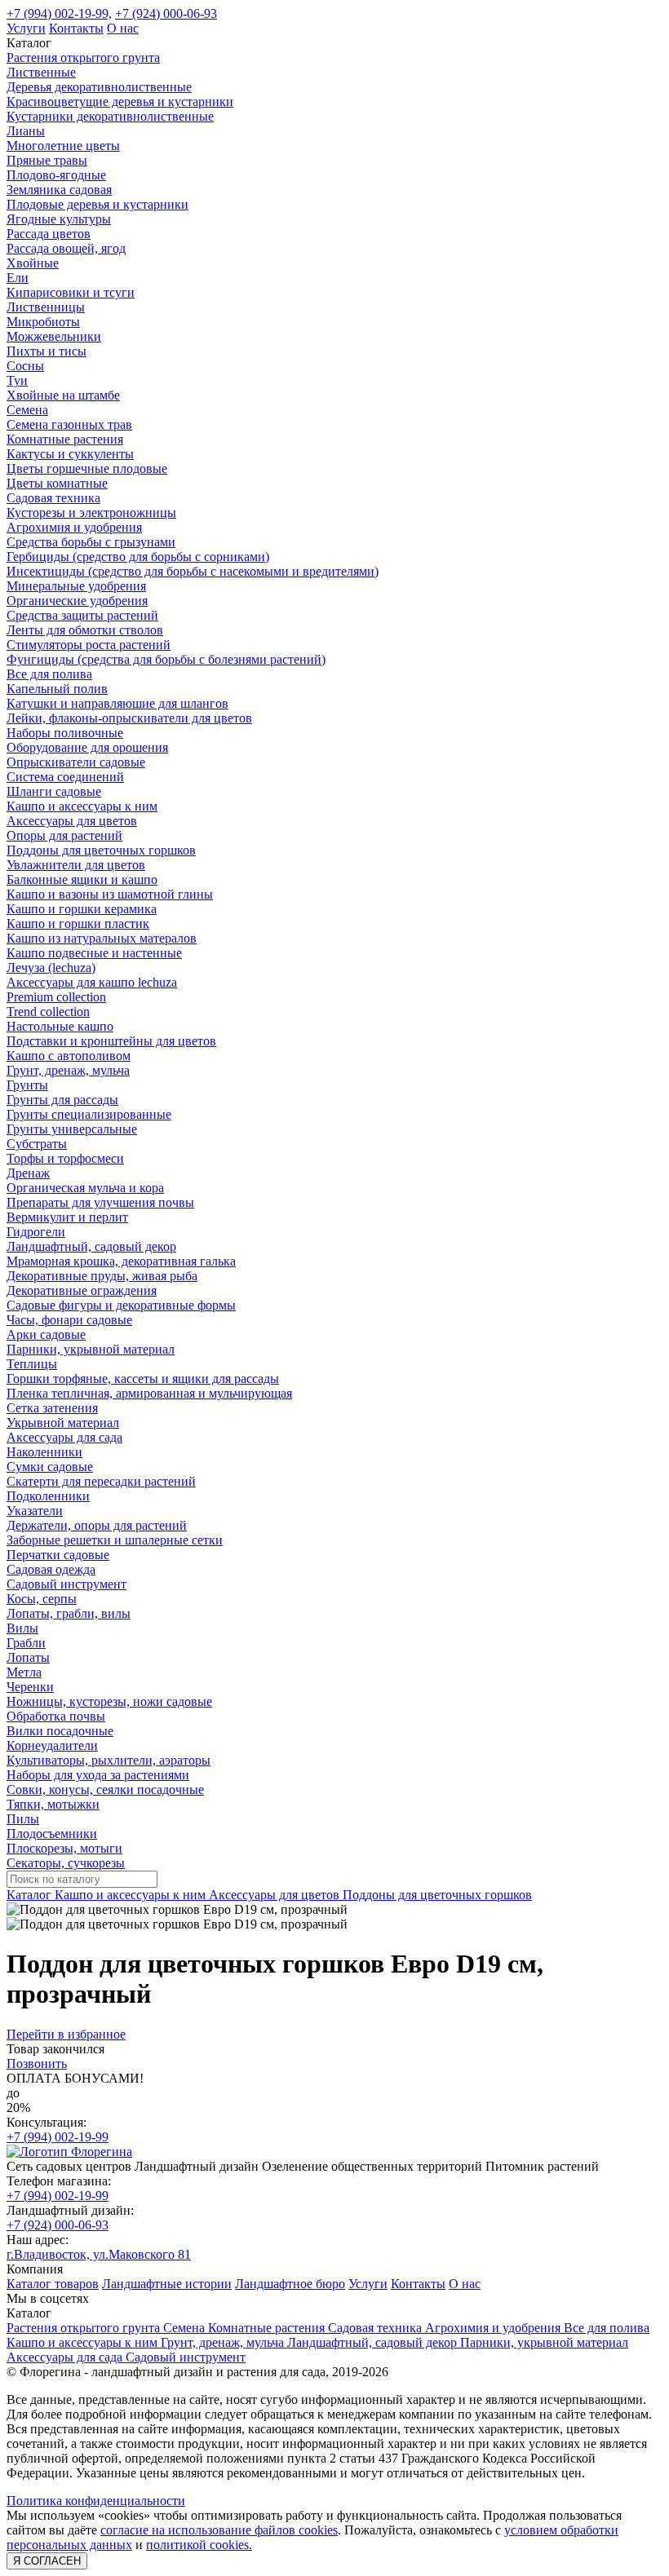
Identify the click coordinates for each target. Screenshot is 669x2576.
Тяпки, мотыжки (53, 1804)
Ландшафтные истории (167, 2284)
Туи (17, 380)
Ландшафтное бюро (290, 2284)
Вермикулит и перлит (67, 1217)
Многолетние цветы (63, 146)
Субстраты (37, 1144)
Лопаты (28, 1657)
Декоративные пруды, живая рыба (102, 1276)
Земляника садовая (59, 190)
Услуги (26, 28)
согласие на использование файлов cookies (219, 2530)
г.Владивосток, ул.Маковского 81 (99, 2254)
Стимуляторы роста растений (89, 645)
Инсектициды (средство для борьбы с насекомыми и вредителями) (193, 571)
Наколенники (44, 1452)
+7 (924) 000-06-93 (166, 13)
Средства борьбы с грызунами (91, 542)
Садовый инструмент (66, 1584)
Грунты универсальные (72, 1129)
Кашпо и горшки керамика (82, 909)
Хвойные (33, 263)
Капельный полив (57, 689)
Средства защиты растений (82, 615)
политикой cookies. (199, 2545)
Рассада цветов (49, 234)
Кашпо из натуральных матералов (102, 938)
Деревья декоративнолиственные (99, 87)
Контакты (76, 28)
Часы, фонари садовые (69, 1320)
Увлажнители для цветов (76, 865)
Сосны (25, 366)
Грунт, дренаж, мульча (68, 1070)
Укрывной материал (63, 1423)
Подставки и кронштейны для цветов (111, 1041)
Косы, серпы (42, 1599)
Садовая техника (53, 498)
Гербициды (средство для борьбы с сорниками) (138, 557)
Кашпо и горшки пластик (78, 923)
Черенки (30, 1687)
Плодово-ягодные (56, 175)
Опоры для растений (64, 835)
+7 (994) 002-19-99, (59, 13)
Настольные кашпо (60, 1026)
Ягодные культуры (59, 219)
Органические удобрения (77, 601)
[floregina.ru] (69, 2152)
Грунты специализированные (89, 1114)
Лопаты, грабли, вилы (69, 1613)
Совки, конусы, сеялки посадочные (105, 1790)
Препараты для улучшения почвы (100, 1202)
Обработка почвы (56, 1716)
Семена (27, 410)
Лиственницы (46, 307)
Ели (18, 278)
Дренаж (28, 1173)
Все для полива (49, 674)
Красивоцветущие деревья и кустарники (120, 102)
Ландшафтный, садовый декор (91, 1246)
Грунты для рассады (62, 1100)
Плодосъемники (52, 1834)
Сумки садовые (50, 1467)
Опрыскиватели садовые (76, 762)
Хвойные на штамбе (63, 395)
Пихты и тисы (47, 351)
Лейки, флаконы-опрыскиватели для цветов (129, 718)
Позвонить (37, 2063)
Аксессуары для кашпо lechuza (92, 982)
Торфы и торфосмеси (65, 1158)
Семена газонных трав (69, 424)
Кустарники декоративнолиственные (110, 116)
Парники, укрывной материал (91, 1349)
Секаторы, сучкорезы (66, 1863)
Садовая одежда (51, 1569)
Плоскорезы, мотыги (64, 1848)
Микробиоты (43, 322)
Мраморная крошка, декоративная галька (121, 1261)
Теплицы (32, 1364)
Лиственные (41, 72)
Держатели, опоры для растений (97, 1525)
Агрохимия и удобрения (74, 527)
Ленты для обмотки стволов (85, 630)
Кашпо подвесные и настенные (94, 953)
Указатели (35, 1511)
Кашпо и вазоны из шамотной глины (110, 894)
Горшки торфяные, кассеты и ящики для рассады (143, 1379)
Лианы (26, 131)
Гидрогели (36, 1232)
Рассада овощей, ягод (66, 248)
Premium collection (56, 997)
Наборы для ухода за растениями (98, 1775)
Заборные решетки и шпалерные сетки (115, 1540)
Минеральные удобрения (76, 586)
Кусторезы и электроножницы (91, 513)
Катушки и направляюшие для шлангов (117, 703)
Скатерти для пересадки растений (101, 1481)
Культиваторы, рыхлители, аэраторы (109, 1760)
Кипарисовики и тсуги (71, 292)
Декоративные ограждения (82, 1290)
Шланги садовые (54, 791)
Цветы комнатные (57, 483)
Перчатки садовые (58, 1555)
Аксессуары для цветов (72, 821)
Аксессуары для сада (64, 1437)
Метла (24, 1672)
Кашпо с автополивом (69, 1056)
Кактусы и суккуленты (70, 454)
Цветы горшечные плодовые (87, 468)
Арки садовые (46, 1334)
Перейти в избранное (66, 2034)
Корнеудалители (52, 1745)
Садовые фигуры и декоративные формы (121, 1305)
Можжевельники (54, 336)
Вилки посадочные (60, 1731)
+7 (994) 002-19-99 (58, 2137)
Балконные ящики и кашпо (82, 879)
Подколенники (48, 1496)
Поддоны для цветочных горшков (101, 850)
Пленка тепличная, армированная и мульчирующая (149, 1393)
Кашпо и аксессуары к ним (82, 806)
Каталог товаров (53, 2284)
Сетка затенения (52, 1408)
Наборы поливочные (65, 733)
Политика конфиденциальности (96, 2501)
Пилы (23, 1819)
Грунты (27, 1085)
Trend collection (48, 1012)
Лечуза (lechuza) (51, 968)
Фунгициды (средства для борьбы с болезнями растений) (166, 659)
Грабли (26, 1643)
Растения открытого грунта (83, 57)
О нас (123, 28)
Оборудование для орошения (87, 747)
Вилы (22, 1628)
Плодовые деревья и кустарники (97, 204)
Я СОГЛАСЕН (47, 2561)
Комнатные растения (65, 439)
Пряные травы (47, 160)
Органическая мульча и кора (85, 1188)
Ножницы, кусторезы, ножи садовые (109, 1701)
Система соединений (65, 777)
